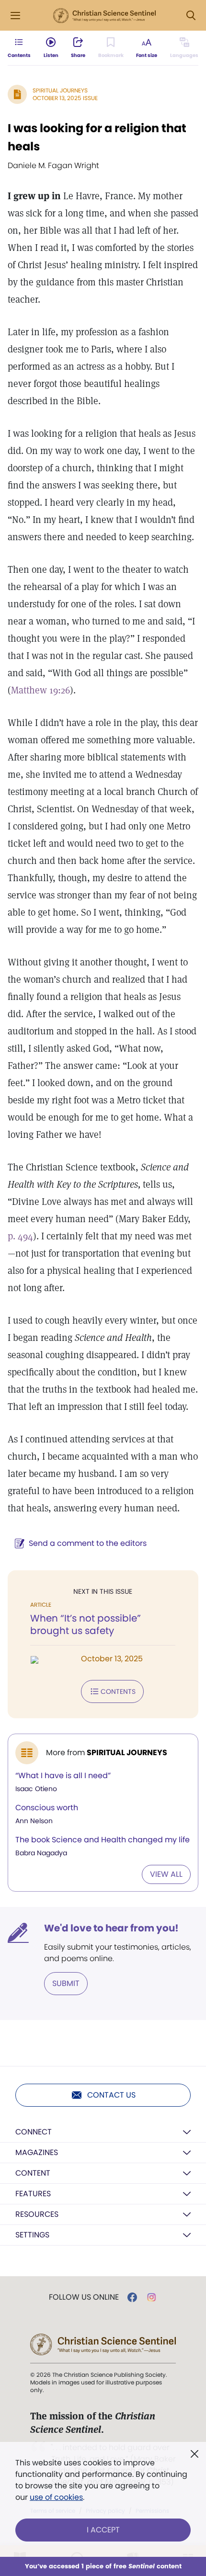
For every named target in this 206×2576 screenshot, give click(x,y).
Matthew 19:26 (40, 690)
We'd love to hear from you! (111, 1928)
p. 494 (20, 1236)
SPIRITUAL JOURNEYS (60, 90)
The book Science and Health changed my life (103, 1840)
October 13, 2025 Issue (65, 98)
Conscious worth (47, 1808)
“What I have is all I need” (63, 1776)
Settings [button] (32, 2235)
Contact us (111, 2095)
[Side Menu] (15, 16)
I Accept (103, 2530)
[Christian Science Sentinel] (104, 16)
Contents (118, 1691)
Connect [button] (34, 2132)
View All (166, 1874)
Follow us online (84, 2297)
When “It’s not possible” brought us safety (86, 1624)
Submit (66, 1983)
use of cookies (56, 2497)
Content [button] (33, 2173)
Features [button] (33, 2194)
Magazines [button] (37, 2152)
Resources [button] (37, 2214)
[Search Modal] (191, 16)
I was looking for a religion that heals (97, 137)
